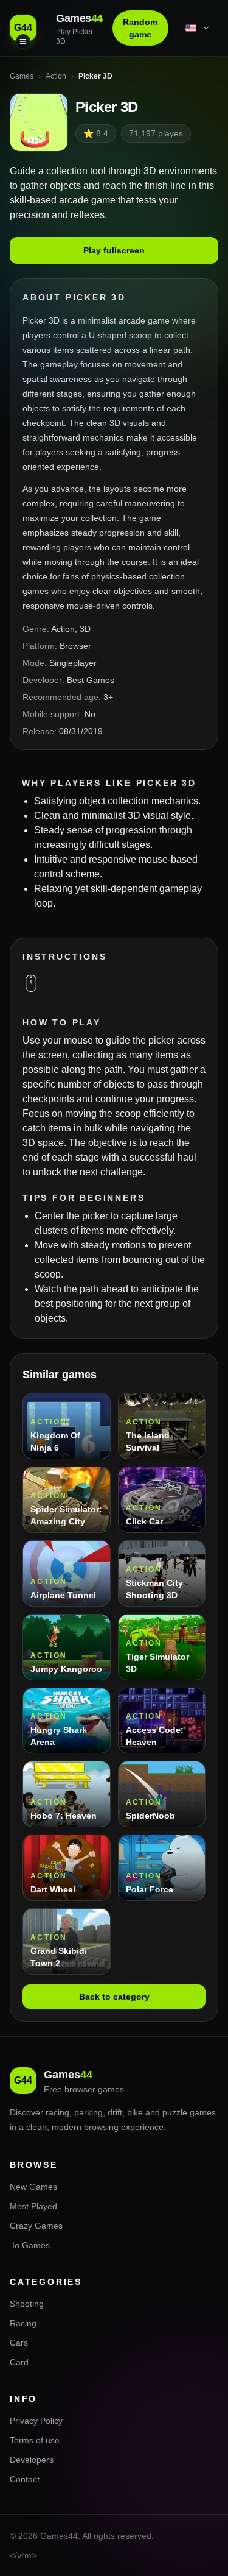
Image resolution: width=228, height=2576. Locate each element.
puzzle (175, 2112)
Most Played (33, 2206)
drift (115, 2112)
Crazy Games (36, 2226)
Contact (25, 2479)
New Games (33, 2187)
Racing (23, 2323)
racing (57, 2112)
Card (19, 2362)
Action (63, 629)
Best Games (91, 680)
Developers (32, 2460)
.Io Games (30, 2245)
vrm (24, 2555)
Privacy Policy (36, 2421)
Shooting (27, 2304)
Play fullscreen (114, 250)
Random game (140, 28)
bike (135, 2112)
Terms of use (35, 2440)
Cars (19, 2343)
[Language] (198, 28)
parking (88, 2112)
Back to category (114, 1997)
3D (85, 629)
